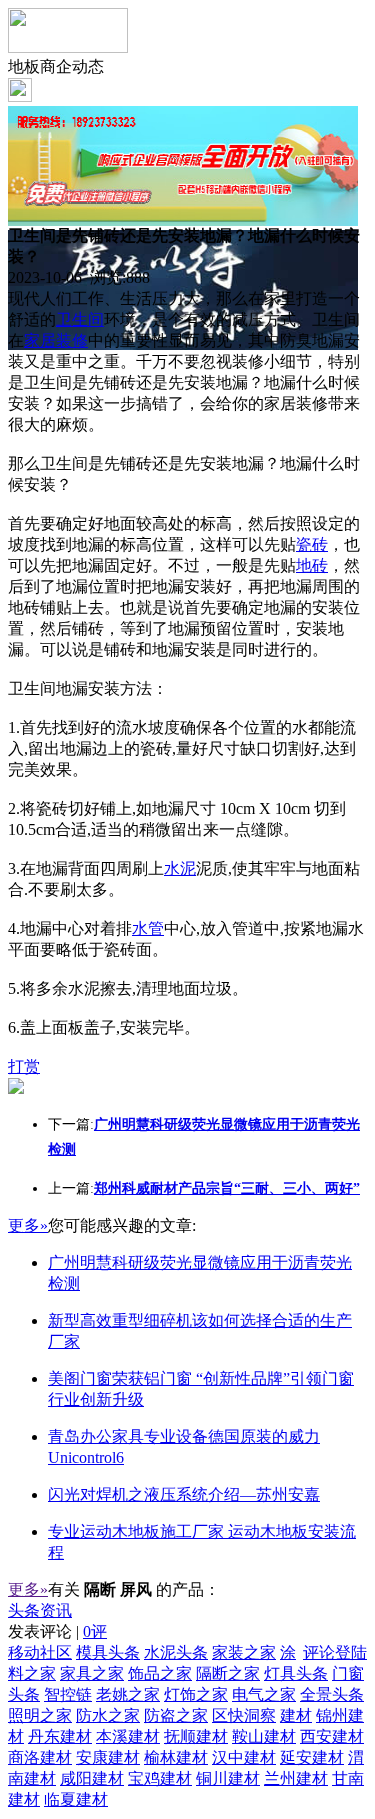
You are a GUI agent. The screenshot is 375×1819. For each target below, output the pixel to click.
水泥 (180, 868)
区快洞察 (244, 1715)
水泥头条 (176, 1652)
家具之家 (92, 1673)
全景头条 (332, 1694)
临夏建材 (76, 1799)
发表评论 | (57, 1631)
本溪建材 (128, 1736)
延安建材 (312, 1757)
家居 (40, 340)
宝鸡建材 (160, 1778)
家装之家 (244, 1652)
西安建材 (332, 1736)
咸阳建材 (92, 1778)
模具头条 (108, 1652)
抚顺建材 (196, 1736)
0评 (95, 1631)
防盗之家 (176, 1715)
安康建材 (108, 1757)
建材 (296, 1715)
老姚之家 (128, 1694)
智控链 (68, 1694)
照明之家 (40, 1715)
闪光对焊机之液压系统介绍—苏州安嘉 (184, 1494)
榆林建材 (176, 1757)
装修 (72, 340)
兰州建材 (296, 1778)
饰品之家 (160, 1673)
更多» (28, 1225)
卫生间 (80, 319)
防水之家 (108, 1715)
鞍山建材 (264, 1736)
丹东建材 (60, 1736)
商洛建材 (40, 1757)
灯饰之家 (196, 1694)
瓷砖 (312, 544)
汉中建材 (244, 1757)
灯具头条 (296, 1673)
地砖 (312, 565)
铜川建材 (228, 1778)
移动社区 (40, 1652)
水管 (148, 928)
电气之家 (264, 1694)
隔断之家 (228, 1673)
